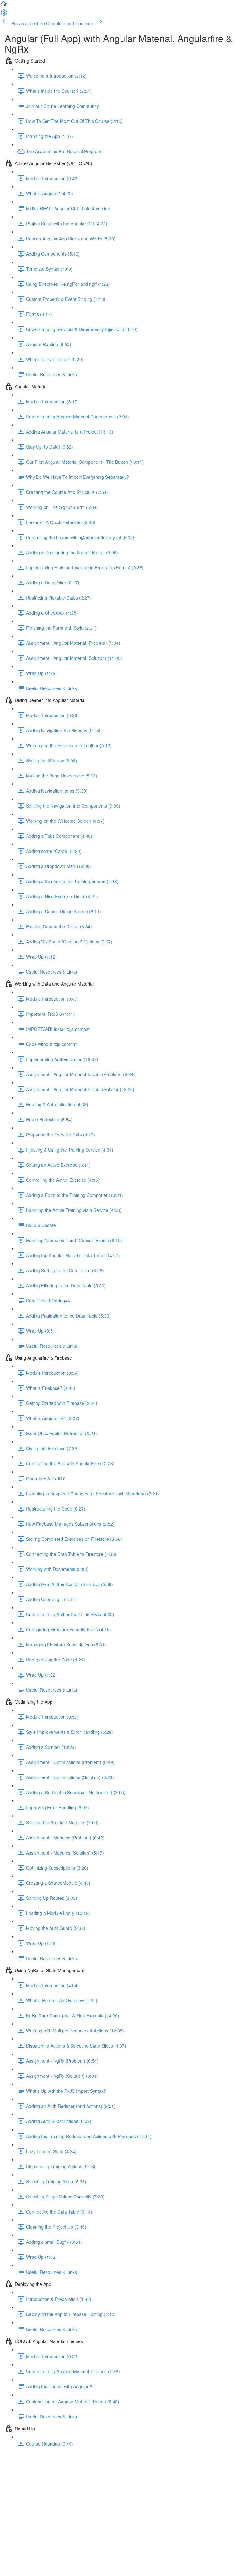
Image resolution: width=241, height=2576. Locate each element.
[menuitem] (4, 14)
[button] (4, 6)
